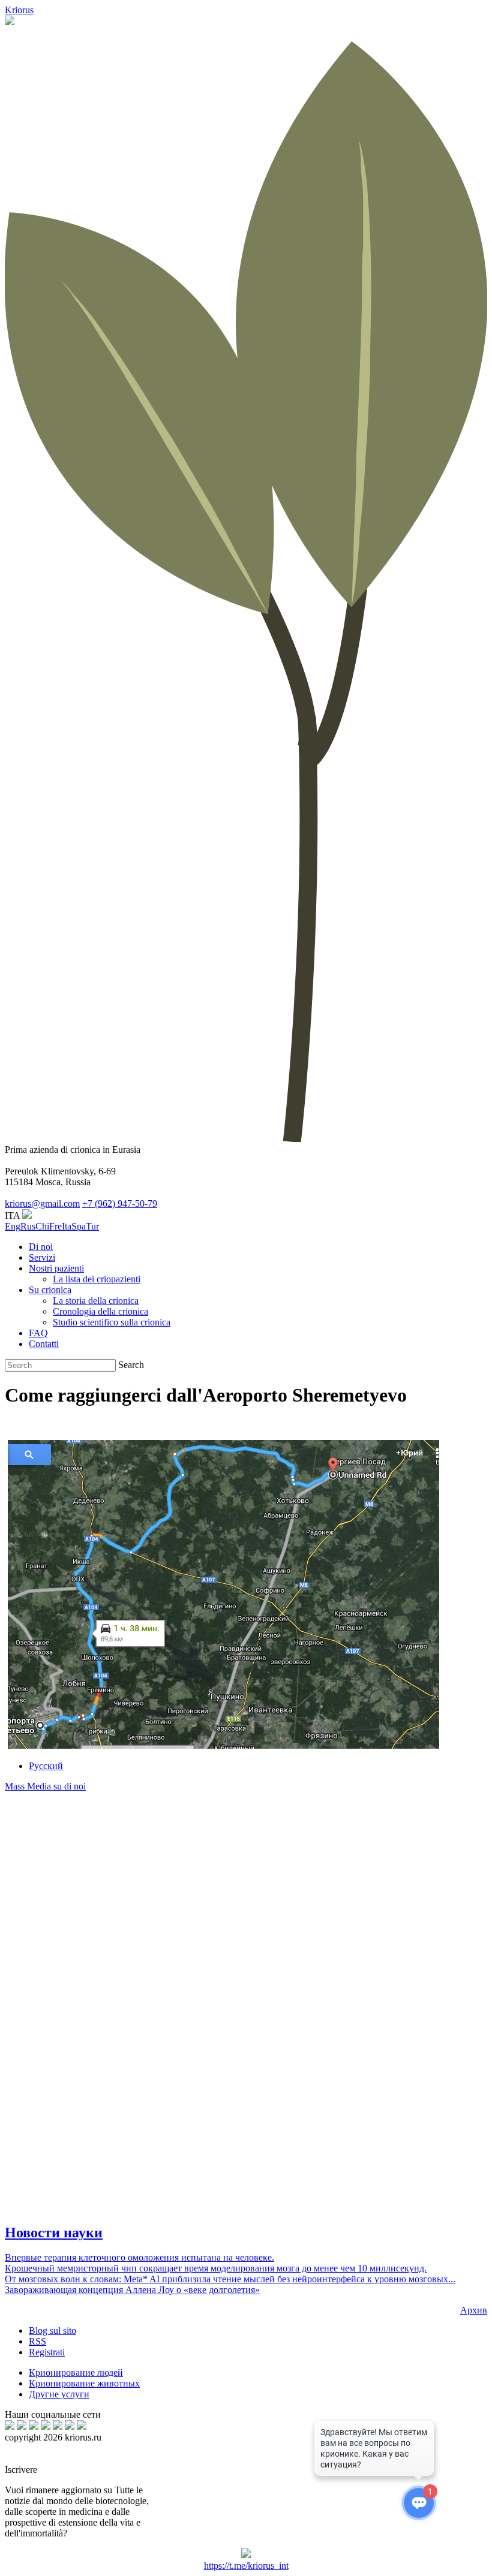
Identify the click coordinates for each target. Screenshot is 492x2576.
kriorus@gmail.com (42, 1203)
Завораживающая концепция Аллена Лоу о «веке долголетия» (132, 2290)
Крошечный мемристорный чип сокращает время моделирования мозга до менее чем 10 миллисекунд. (216, 2268)
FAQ (38, 1333)
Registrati (47, 2352)
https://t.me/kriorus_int (246, 2566)
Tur (92, 1226)
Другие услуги (59, 2394)
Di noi (41, 1247)
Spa (79, 1226)
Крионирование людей (76, 2372)
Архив (474, 2310)
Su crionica (50, 1290)
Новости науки (54, 2232)
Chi (42, 1226)
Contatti (44, 1344)
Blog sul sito (52, 2331)
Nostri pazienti (56, 1268)
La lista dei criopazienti (97, 1279)
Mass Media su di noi (45, 1786)
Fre (55, 1226)
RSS (37, 2341)
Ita (67, 1226)
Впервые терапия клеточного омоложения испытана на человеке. (139, 2257)
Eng (13, 1226)
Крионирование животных (84, 2383)
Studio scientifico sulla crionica (112, 1322)
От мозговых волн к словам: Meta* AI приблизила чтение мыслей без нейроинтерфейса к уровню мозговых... (230, 2279)
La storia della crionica (96, 1301)
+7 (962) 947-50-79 (120, 1203)
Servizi (42, 1257)
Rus (28, 1226)
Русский (46, 1766)
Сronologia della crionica (100, 1311)
